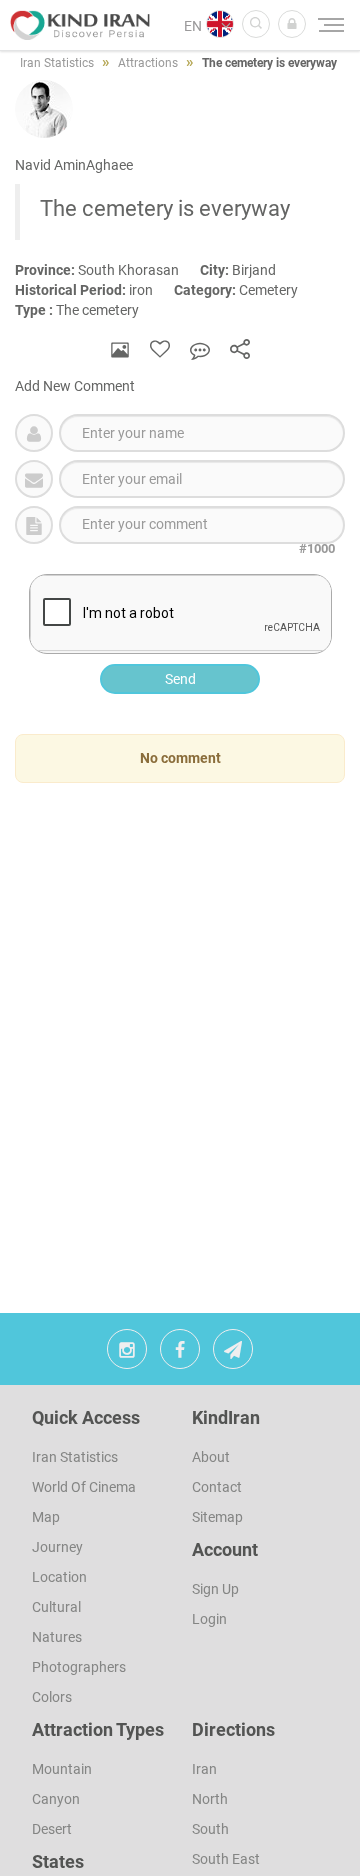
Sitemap (217, 1517)
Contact (217, 1487)
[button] (292, 24)
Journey (57, 1547)
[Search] (256, 24)
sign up (215, 1589)
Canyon (56, 1799)
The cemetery (86, 310)
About (211, 1457)
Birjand (247, 270)
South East (226, 1859)
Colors (52, 1697)
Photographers (79, 1667)
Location (59, 1577)
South (210, 1829)
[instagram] (127, 1354)
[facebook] (180, 1354)
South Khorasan (107, 270)
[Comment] (200, 349)
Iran (204, 1769)
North (210, 1799)
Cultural (56, 1607)
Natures (57, 1637)
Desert (52, 1829)
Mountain (62, 1769)
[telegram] (233, 1354)
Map (46, 1517)
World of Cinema (84, 1487)
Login (209, 1619)
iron (94, 290)
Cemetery (245, 290)
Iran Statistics (75, 1457)
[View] (120, 349)
